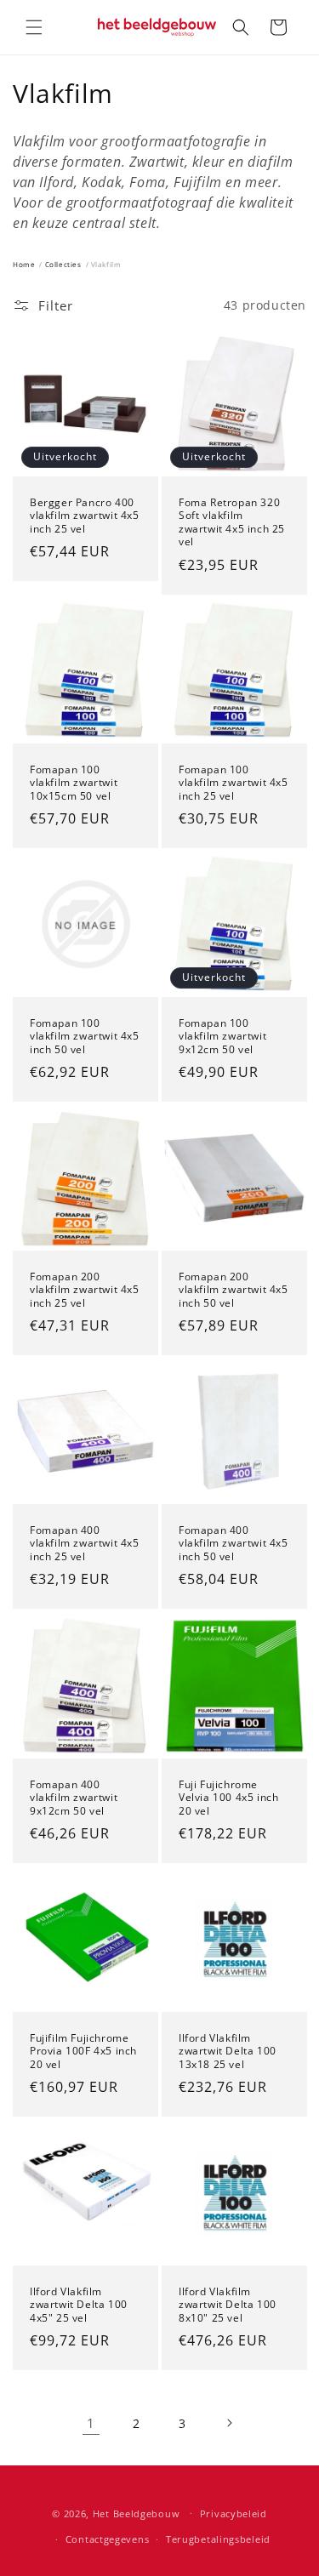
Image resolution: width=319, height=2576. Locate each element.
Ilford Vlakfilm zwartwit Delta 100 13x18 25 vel (228, 2051)
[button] (34, 27)
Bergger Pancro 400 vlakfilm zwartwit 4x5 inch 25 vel (85, 515)
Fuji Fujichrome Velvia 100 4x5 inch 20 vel (228, 1797)
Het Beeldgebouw (137, 2513)
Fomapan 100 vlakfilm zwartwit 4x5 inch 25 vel (234, 782)
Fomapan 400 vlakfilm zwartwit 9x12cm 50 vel (74, 1797)
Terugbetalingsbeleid (218, 2539)
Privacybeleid (234, 2513)
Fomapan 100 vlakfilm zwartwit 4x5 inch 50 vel (85, 1036)
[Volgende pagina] (229, 2423)
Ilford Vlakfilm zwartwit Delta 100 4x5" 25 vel (79, 2305)
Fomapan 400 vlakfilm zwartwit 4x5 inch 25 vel (85, 1544)
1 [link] (91, 2423)
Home (24, 264)
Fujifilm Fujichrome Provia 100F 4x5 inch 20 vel (83, 2051)
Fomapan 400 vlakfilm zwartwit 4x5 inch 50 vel (234, 1544)
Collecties (63, 264)
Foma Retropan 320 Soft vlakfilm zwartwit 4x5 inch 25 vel (232, 521)
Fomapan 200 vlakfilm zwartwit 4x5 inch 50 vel (234, 1290)
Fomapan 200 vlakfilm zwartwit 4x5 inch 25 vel (85, 1290)
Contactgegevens (108, 2539)
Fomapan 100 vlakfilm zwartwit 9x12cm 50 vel (222, 1036)
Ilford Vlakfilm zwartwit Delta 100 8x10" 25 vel (228, 2305)
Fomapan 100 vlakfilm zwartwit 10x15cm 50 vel (74, 782)
